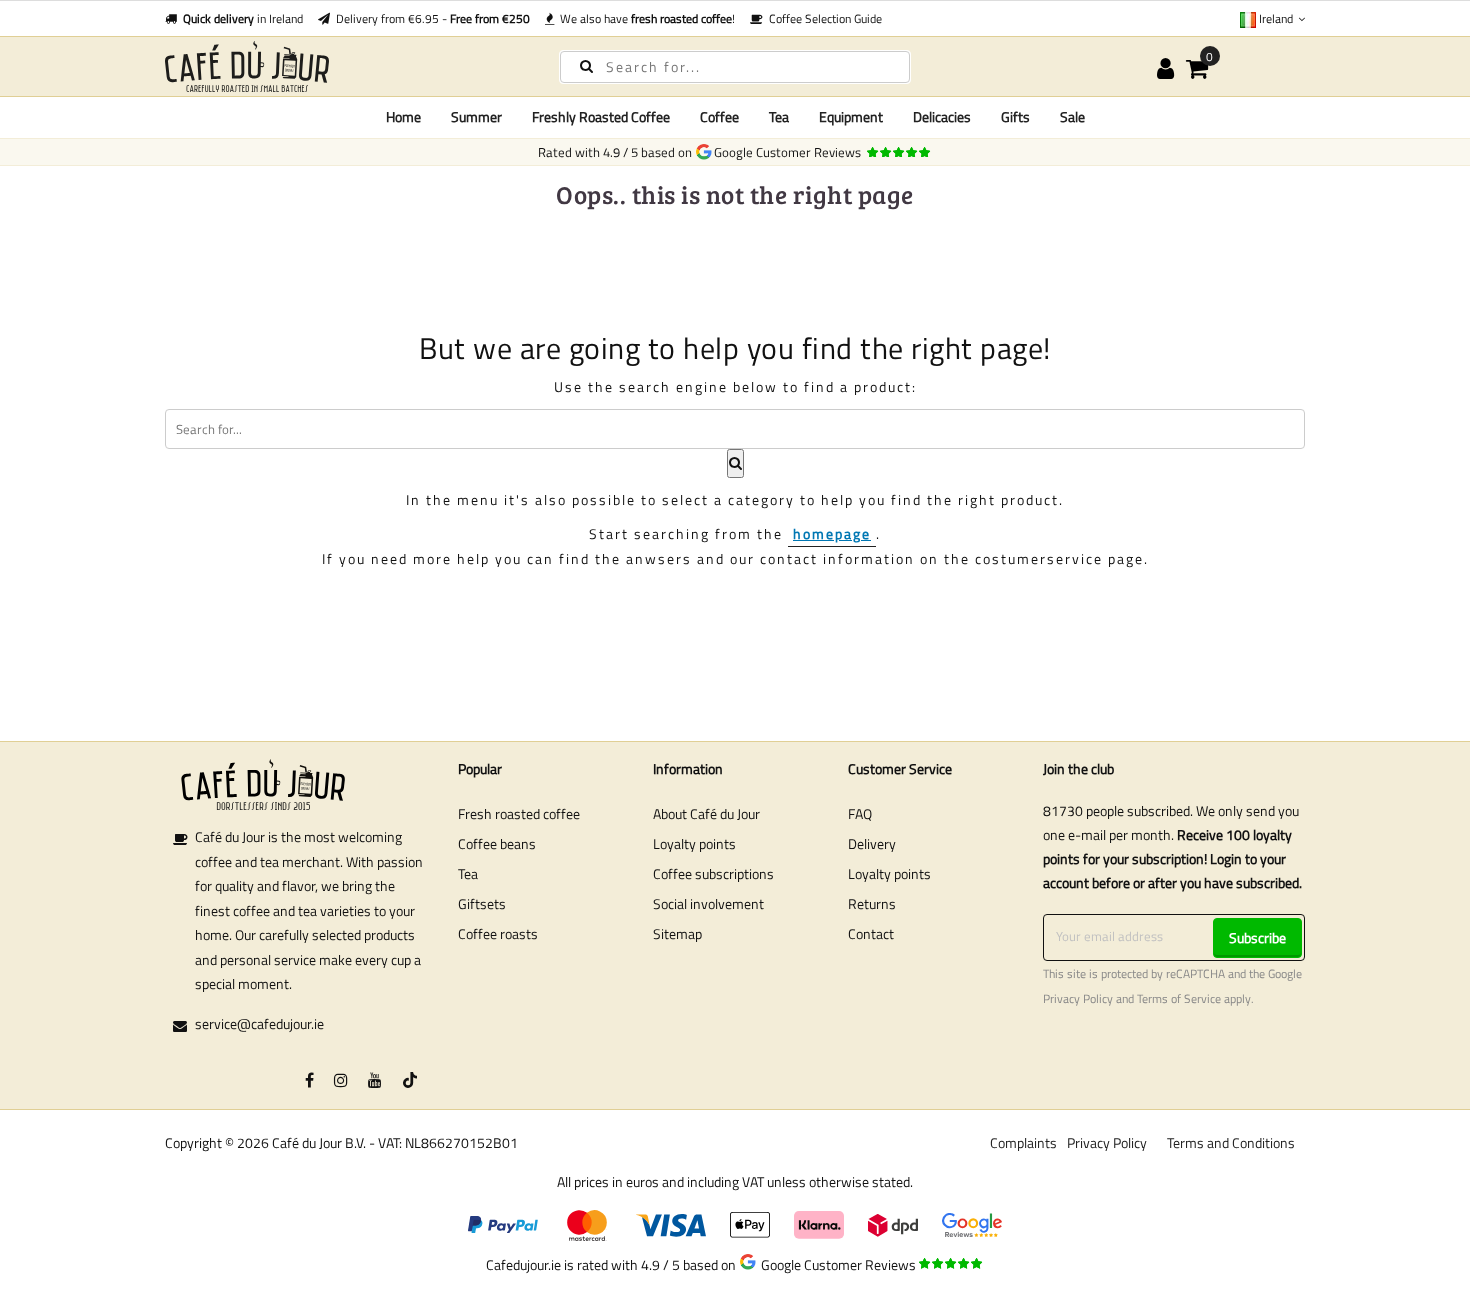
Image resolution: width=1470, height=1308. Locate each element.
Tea (468, 873)
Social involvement (708, 903)
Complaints (1023, 1142)
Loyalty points (694, 843)
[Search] (586, 65)
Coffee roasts (498, 933)
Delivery (872, 843)
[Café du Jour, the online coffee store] (345, 66)
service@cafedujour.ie (259, 1023)
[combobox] (735, 67)
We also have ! (644, 18)
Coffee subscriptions (713, 873)
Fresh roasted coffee (519, 813)
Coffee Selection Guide (822, 18)
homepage (832, 533)
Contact (871, 933)
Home (403, 116)
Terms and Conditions (1231, 1142)
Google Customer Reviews (790, 152)
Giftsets (482, 903)
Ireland (1276, 18)
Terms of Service (1179, 999)
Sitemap (677, 933)
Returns (872, 903)
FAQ (860, 813)
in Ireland (243, 18)
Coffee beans (497, 843)
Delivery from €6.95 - (430, 18)
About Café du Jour (706, 813)
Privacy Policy (1078, 999)
